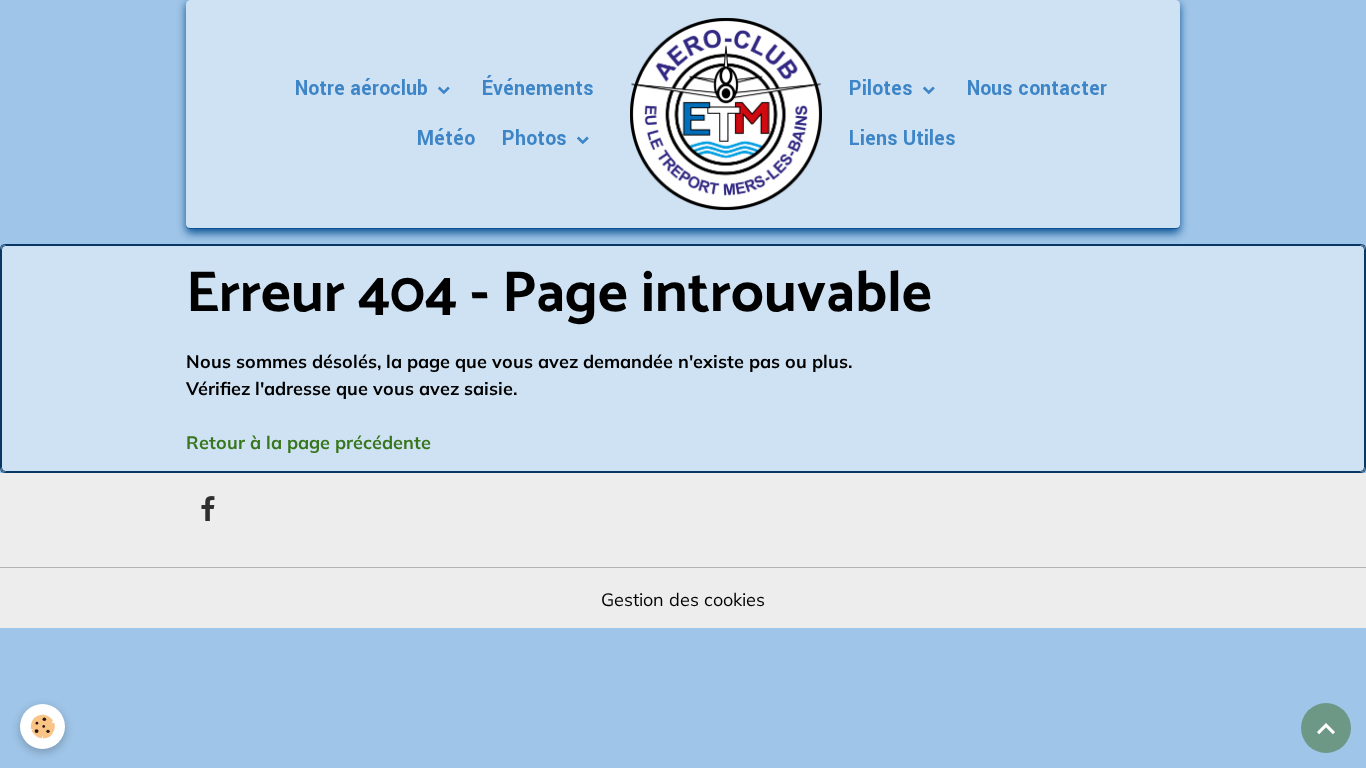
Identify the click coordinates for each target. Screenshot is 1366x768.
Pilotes (883, 89)
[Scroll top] (1326, 728)
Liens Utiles (902, 139)
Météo (446, 139)
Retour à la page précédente (308, 442)
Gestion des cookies (683, 599)
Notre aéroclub (364, 89)
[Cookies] (42, 726)
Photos (537, 139)
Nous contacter (1037, 89)
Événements (538, 89)
